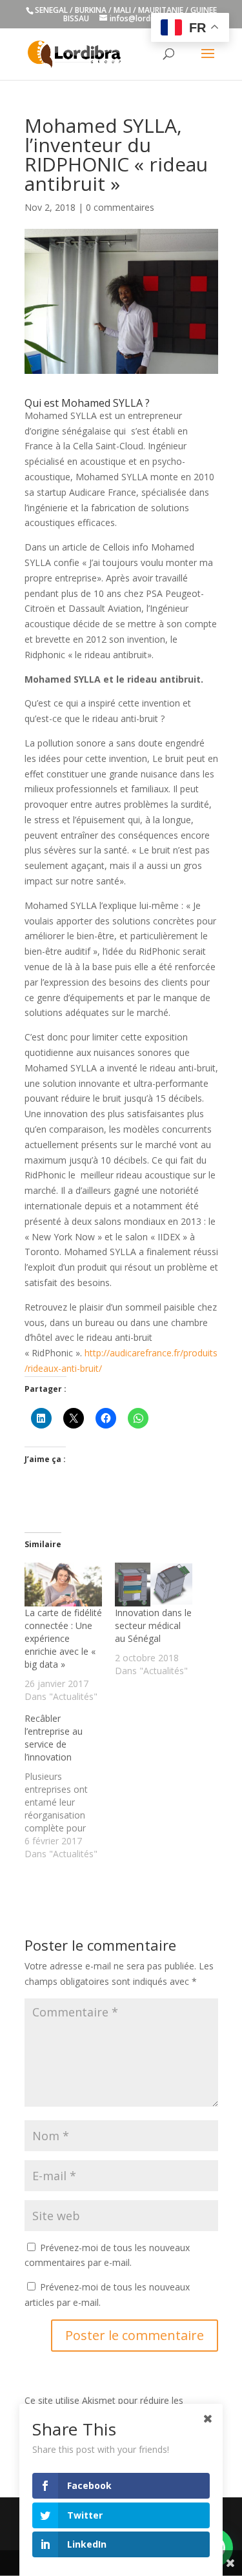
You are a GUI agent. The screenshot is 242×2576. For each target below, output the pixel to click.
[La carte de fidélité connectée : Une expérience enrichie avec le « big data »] (63, 1585)
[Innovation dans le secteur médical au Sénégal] (154, 1585)
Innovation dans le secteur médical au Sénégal (153, 1625)
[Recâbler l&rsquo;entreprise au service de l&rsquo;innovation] (70, 1786)
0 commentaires (120, 207)
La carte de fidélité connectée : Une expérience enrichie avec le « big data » (63, 1638)
